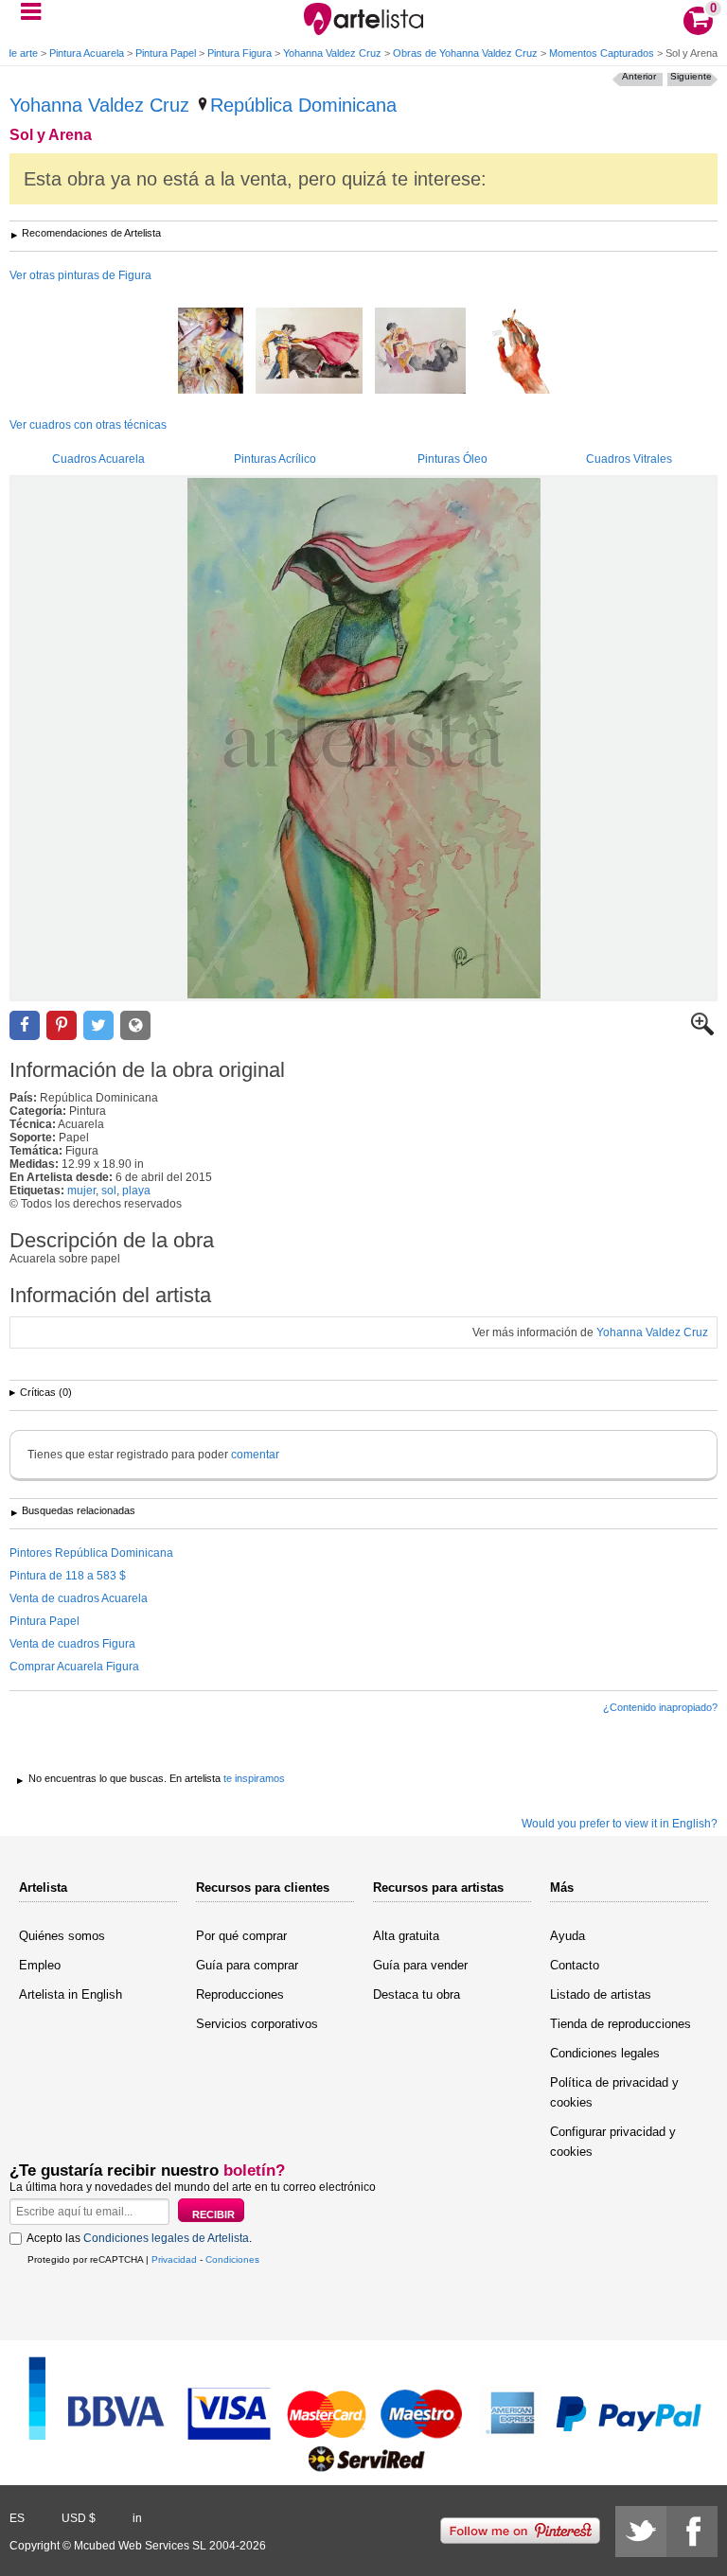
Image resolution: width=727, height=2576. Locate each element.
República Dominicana (303, 105)
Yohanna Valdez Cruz (332, 53)
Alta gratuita (406, 1936)
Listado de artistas (601, 1994)
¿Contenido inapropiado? (660, 1707)
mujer (81, 1191)
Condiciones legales (605, 2053)
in (137, 2518)
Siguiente (691, 76)
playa (136, 1191)
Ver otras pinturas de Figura (80, 275)
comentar (255, 1455)
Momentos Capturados (602, 53)
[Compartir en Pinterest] (62, 1025)
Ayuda (567, 1936)
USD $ (79, 2518)
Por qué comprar (241, 1936)
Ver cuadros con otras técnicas (88, 425)
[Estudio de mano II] (514, 352)
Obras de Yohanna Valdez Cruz (465, 53)
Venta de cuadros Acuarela (79, 1598)
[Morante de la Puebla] (420, 352)
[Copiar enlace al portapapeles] (135, 1025)
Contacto (575, 1965)
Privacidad (174, 2259)
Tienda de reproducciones (621, 2024)
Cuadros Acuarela (98, 459)
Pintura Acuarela (87, 53)
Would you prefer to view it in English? (620, 1824)
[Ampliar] (702, 1032)
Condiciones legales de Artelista (166, 2238)
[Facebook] (692, 2532)
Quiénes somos (62, 1936)
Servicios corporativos (257, 2024)
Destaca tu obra (417, 1994)
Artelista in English (71, 1994)
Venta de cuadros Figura (72, 1644)
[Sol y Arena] (363, 738)
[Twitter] (641, 2532)
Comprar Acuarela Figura (74, 1667)
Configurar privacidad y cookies (613, 2142)
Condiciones (232, 2259)
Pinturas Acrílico (275, 459)
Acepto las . (139, 2238)
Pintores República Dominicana (91, 1553)
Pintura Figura (239, 53)
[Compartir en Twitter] (98, 1025)
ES (17, 2518)
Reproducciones (240, 1994)
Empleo (40, 1965)
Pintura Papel (166, 53)
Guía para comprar (247, 1965)
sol (109, 1191)
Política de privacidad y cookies (614, 2092)
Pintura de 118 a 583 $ (68, 1576)
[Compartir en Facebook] (25, 1025)
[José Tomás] (309, 352)
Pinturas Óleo (452, 459)
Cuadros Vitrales (629, 459)
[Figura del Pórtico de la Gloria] (211, 352)
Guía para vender (420, 1965)
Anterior (639, 76)
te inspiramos (254, 1778)
